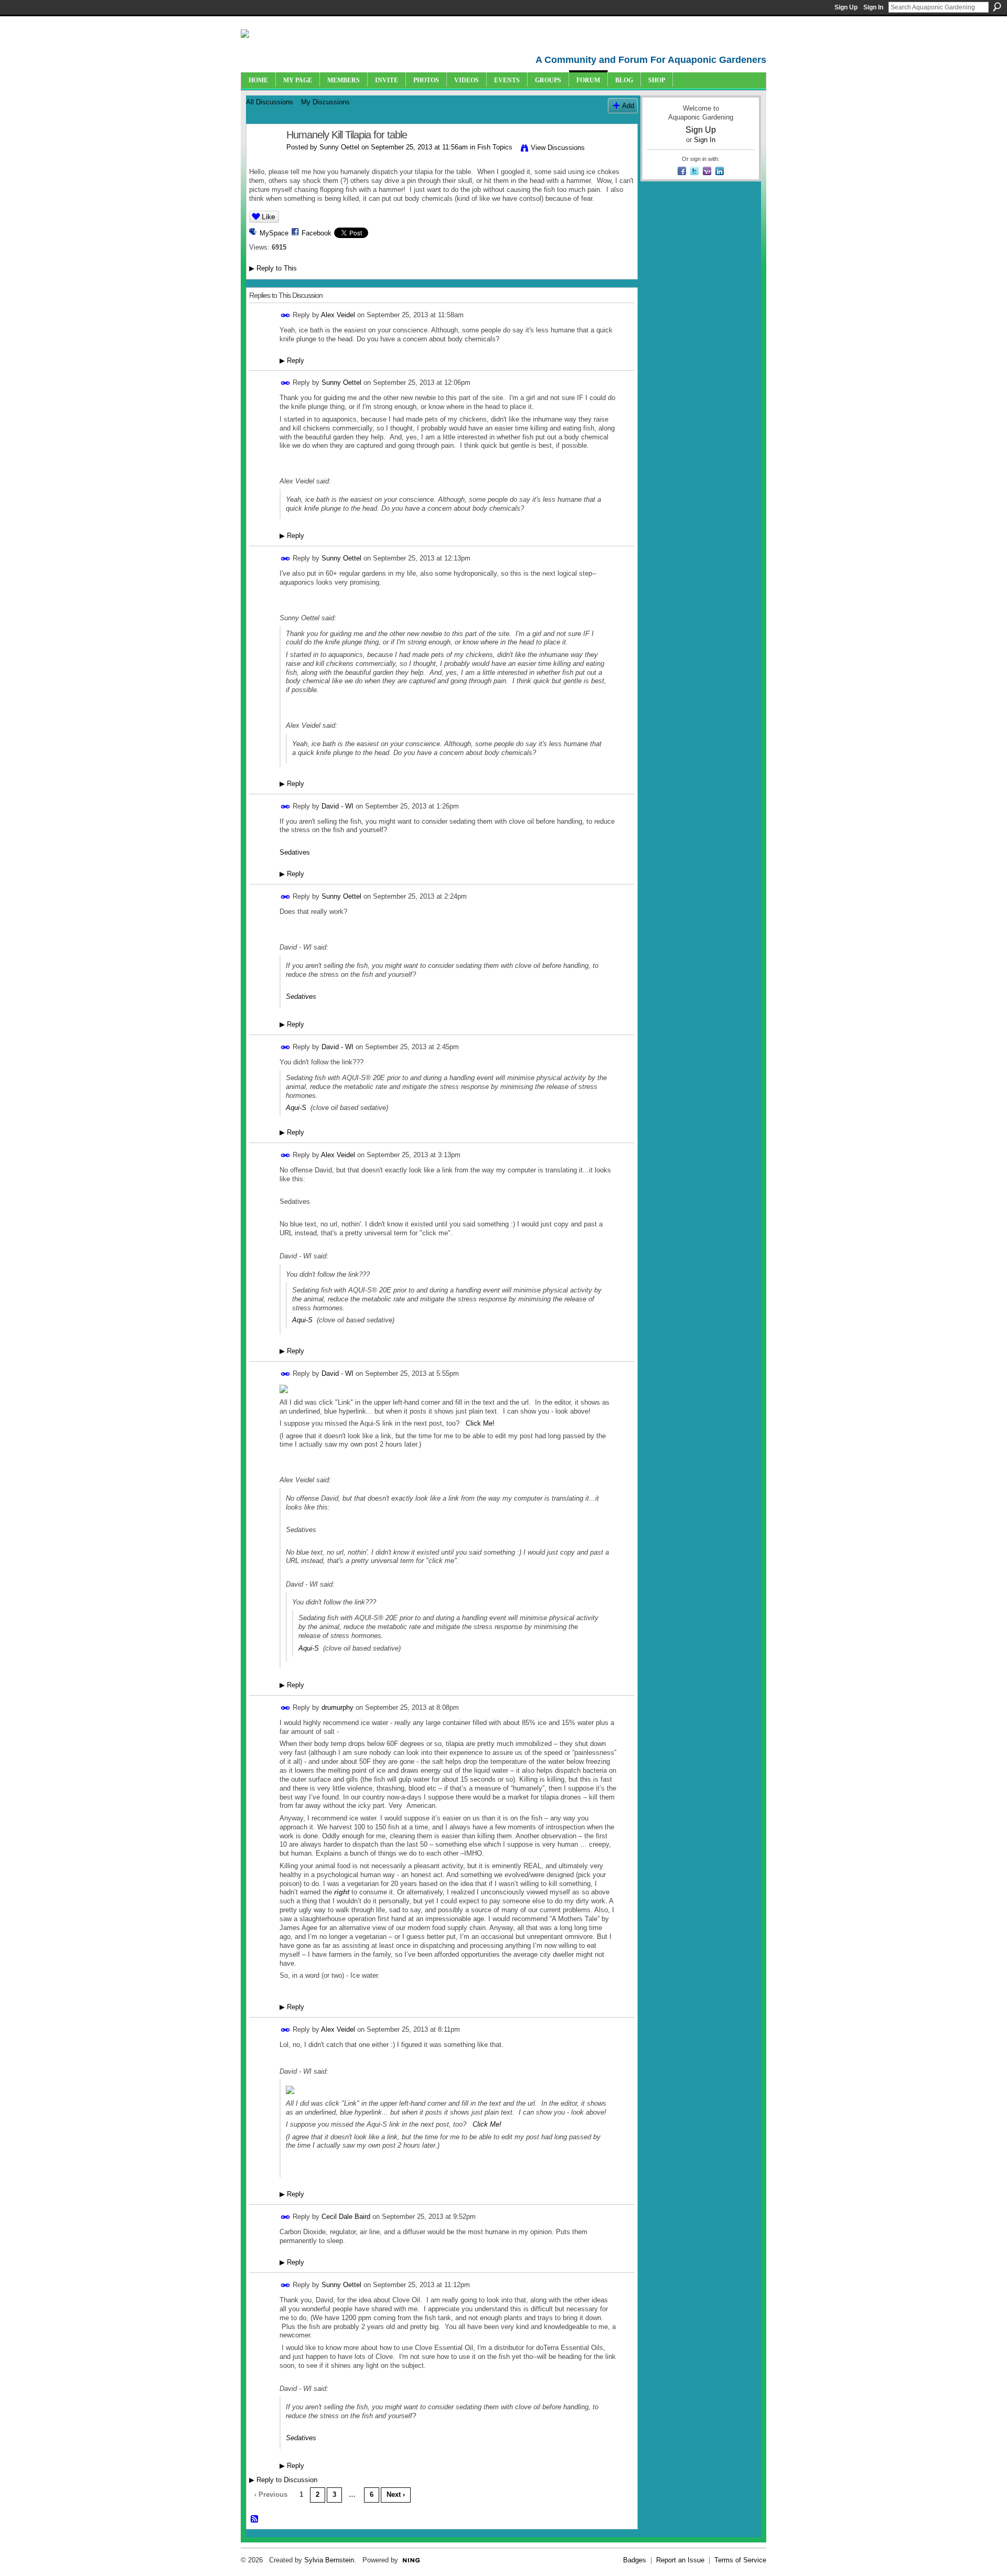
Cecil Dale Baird (346, 2217)
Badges (635, 2560)
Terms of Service (740, 2560)
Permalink (286, 315)
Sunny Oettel (339, 147)
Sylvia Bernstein (329, 2560)
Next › (396, 2494)
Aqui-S (296, 1108)
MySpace (274, 233)
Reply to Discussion (283, 2480)
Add (628, 106)
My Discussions (325, 102)
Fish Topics (495, 147)
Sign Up (846, 7)
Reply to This (273, 268)
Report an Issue (680, 2560)
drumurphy (338, 1707)
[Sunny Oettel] (263, 158)
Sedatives (295, 852)
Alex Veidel (338, 315)
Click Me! (480, 1423)
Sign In (873, 7)
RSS (255, 2519)
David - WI (338, 806)
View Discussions (558, 148)
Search (997, 7)
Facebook (317, 233)
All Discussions (270, 102)
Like (269, 217)
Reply (292, 360)
